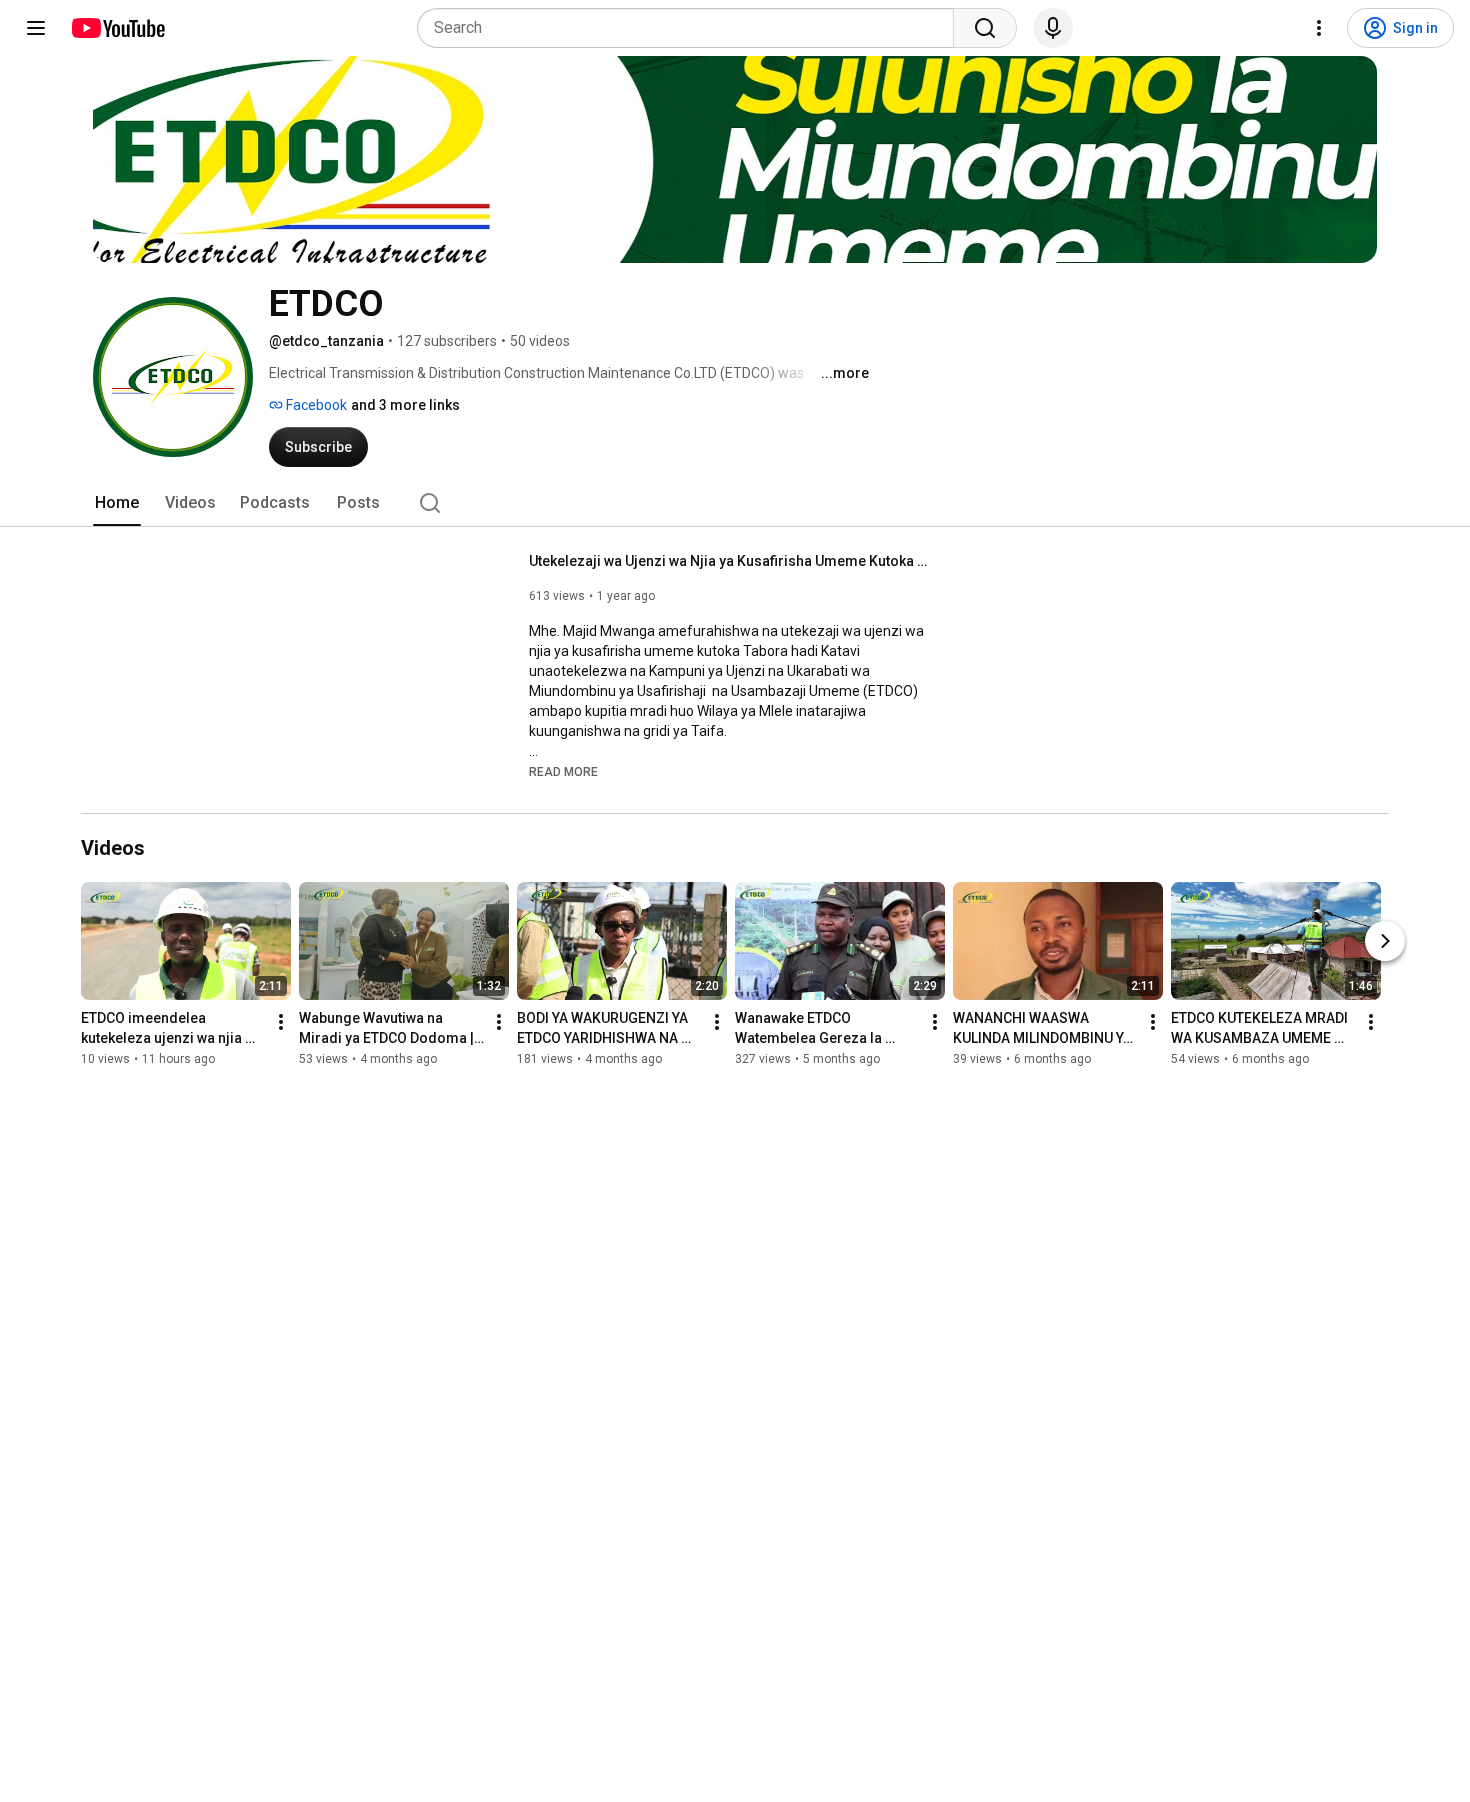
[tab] (117, 503)
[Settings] (1319, 28)
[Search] (985, 28)
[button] (563, 771)
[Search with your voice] (1053, 28)
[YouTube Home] (117, 28)
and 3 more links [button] (405, 405)
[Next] (1385, 941)
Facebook (315, 405)
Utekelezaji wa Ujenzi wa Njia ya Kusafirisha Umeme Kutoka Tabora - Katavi (729, 561)
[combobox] (691, 28)
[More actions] (281, 1022)
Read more (563, 772)
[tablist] (735, 503)
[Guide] (36, 28)
